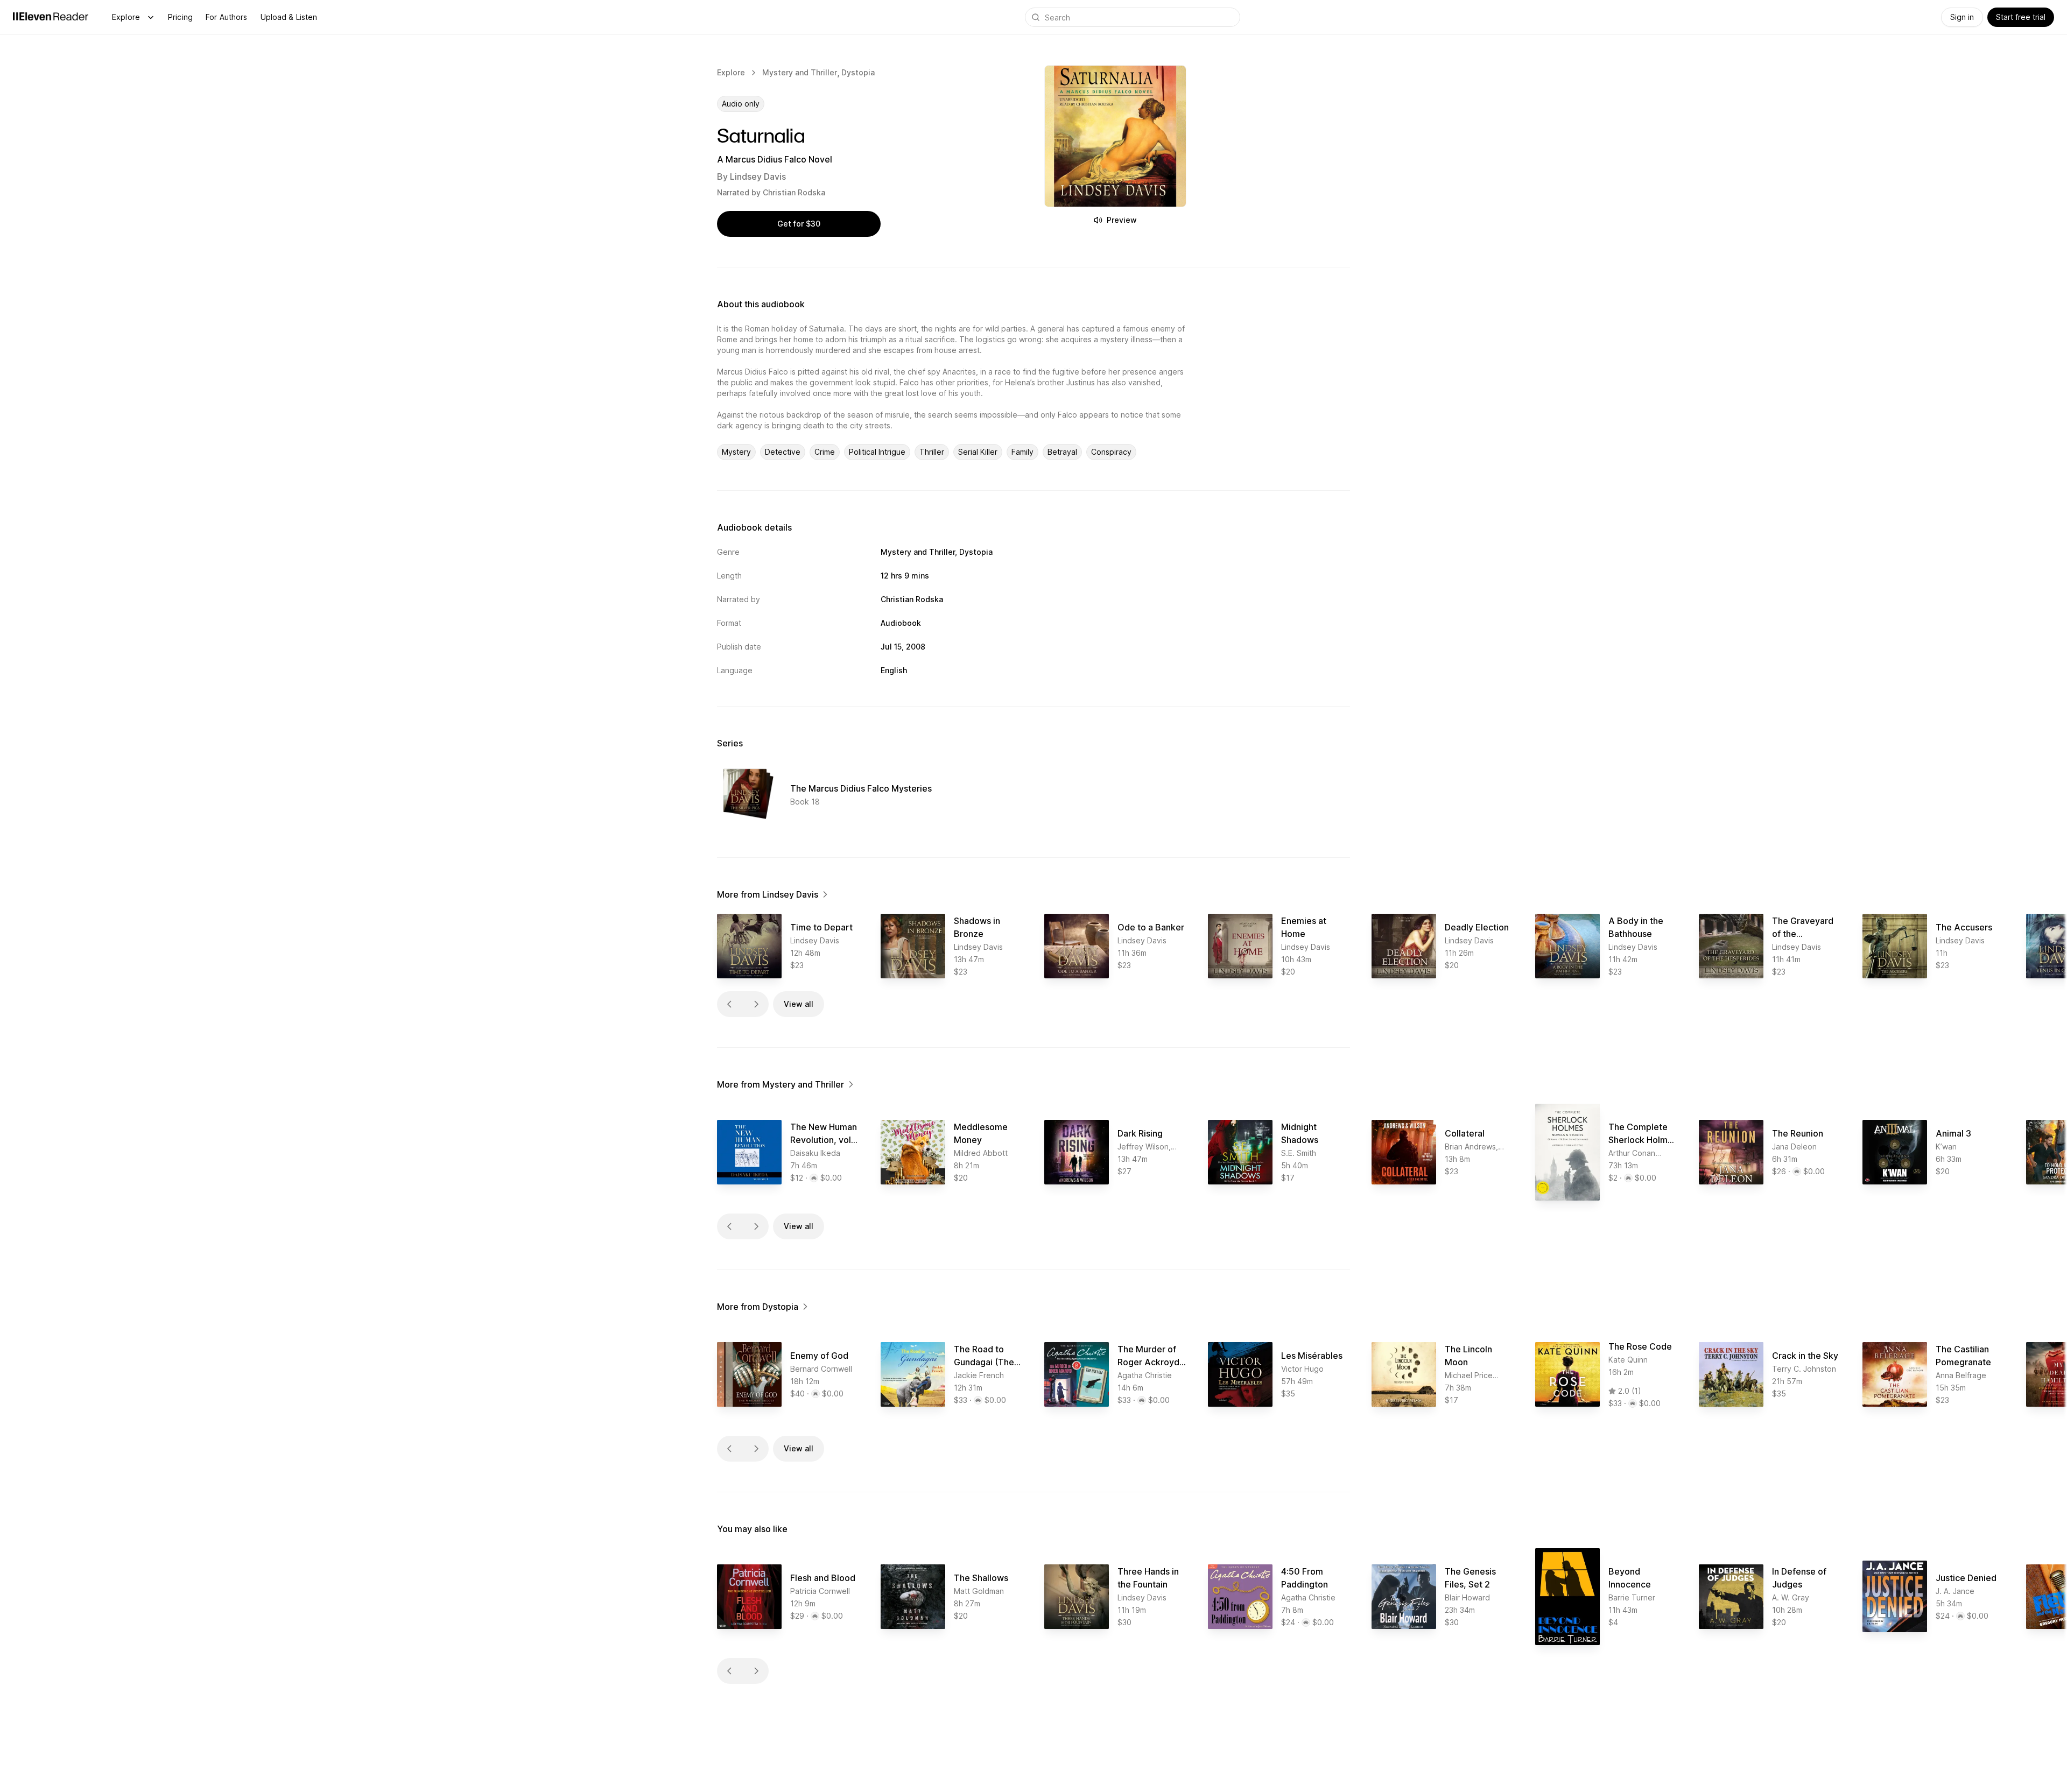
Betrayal (1062, 452)
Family (1022, 452)
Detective (783, 452)
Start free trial (2021, 17)
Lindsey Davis (758, 177)
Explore (126, 17)
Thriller (932, 452)
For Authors (227, 17)
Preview (1122, 220)
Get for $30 (799, 224)
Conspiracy (1111, 452)
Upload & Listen (289, 17)
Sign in (1962, 17)
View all (799, 1004)
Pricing (180, 17)
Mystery (736, 452)
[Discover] (151, 17)
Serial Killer (978, 452)
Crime (825, 452)
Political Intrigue (877, 452)
